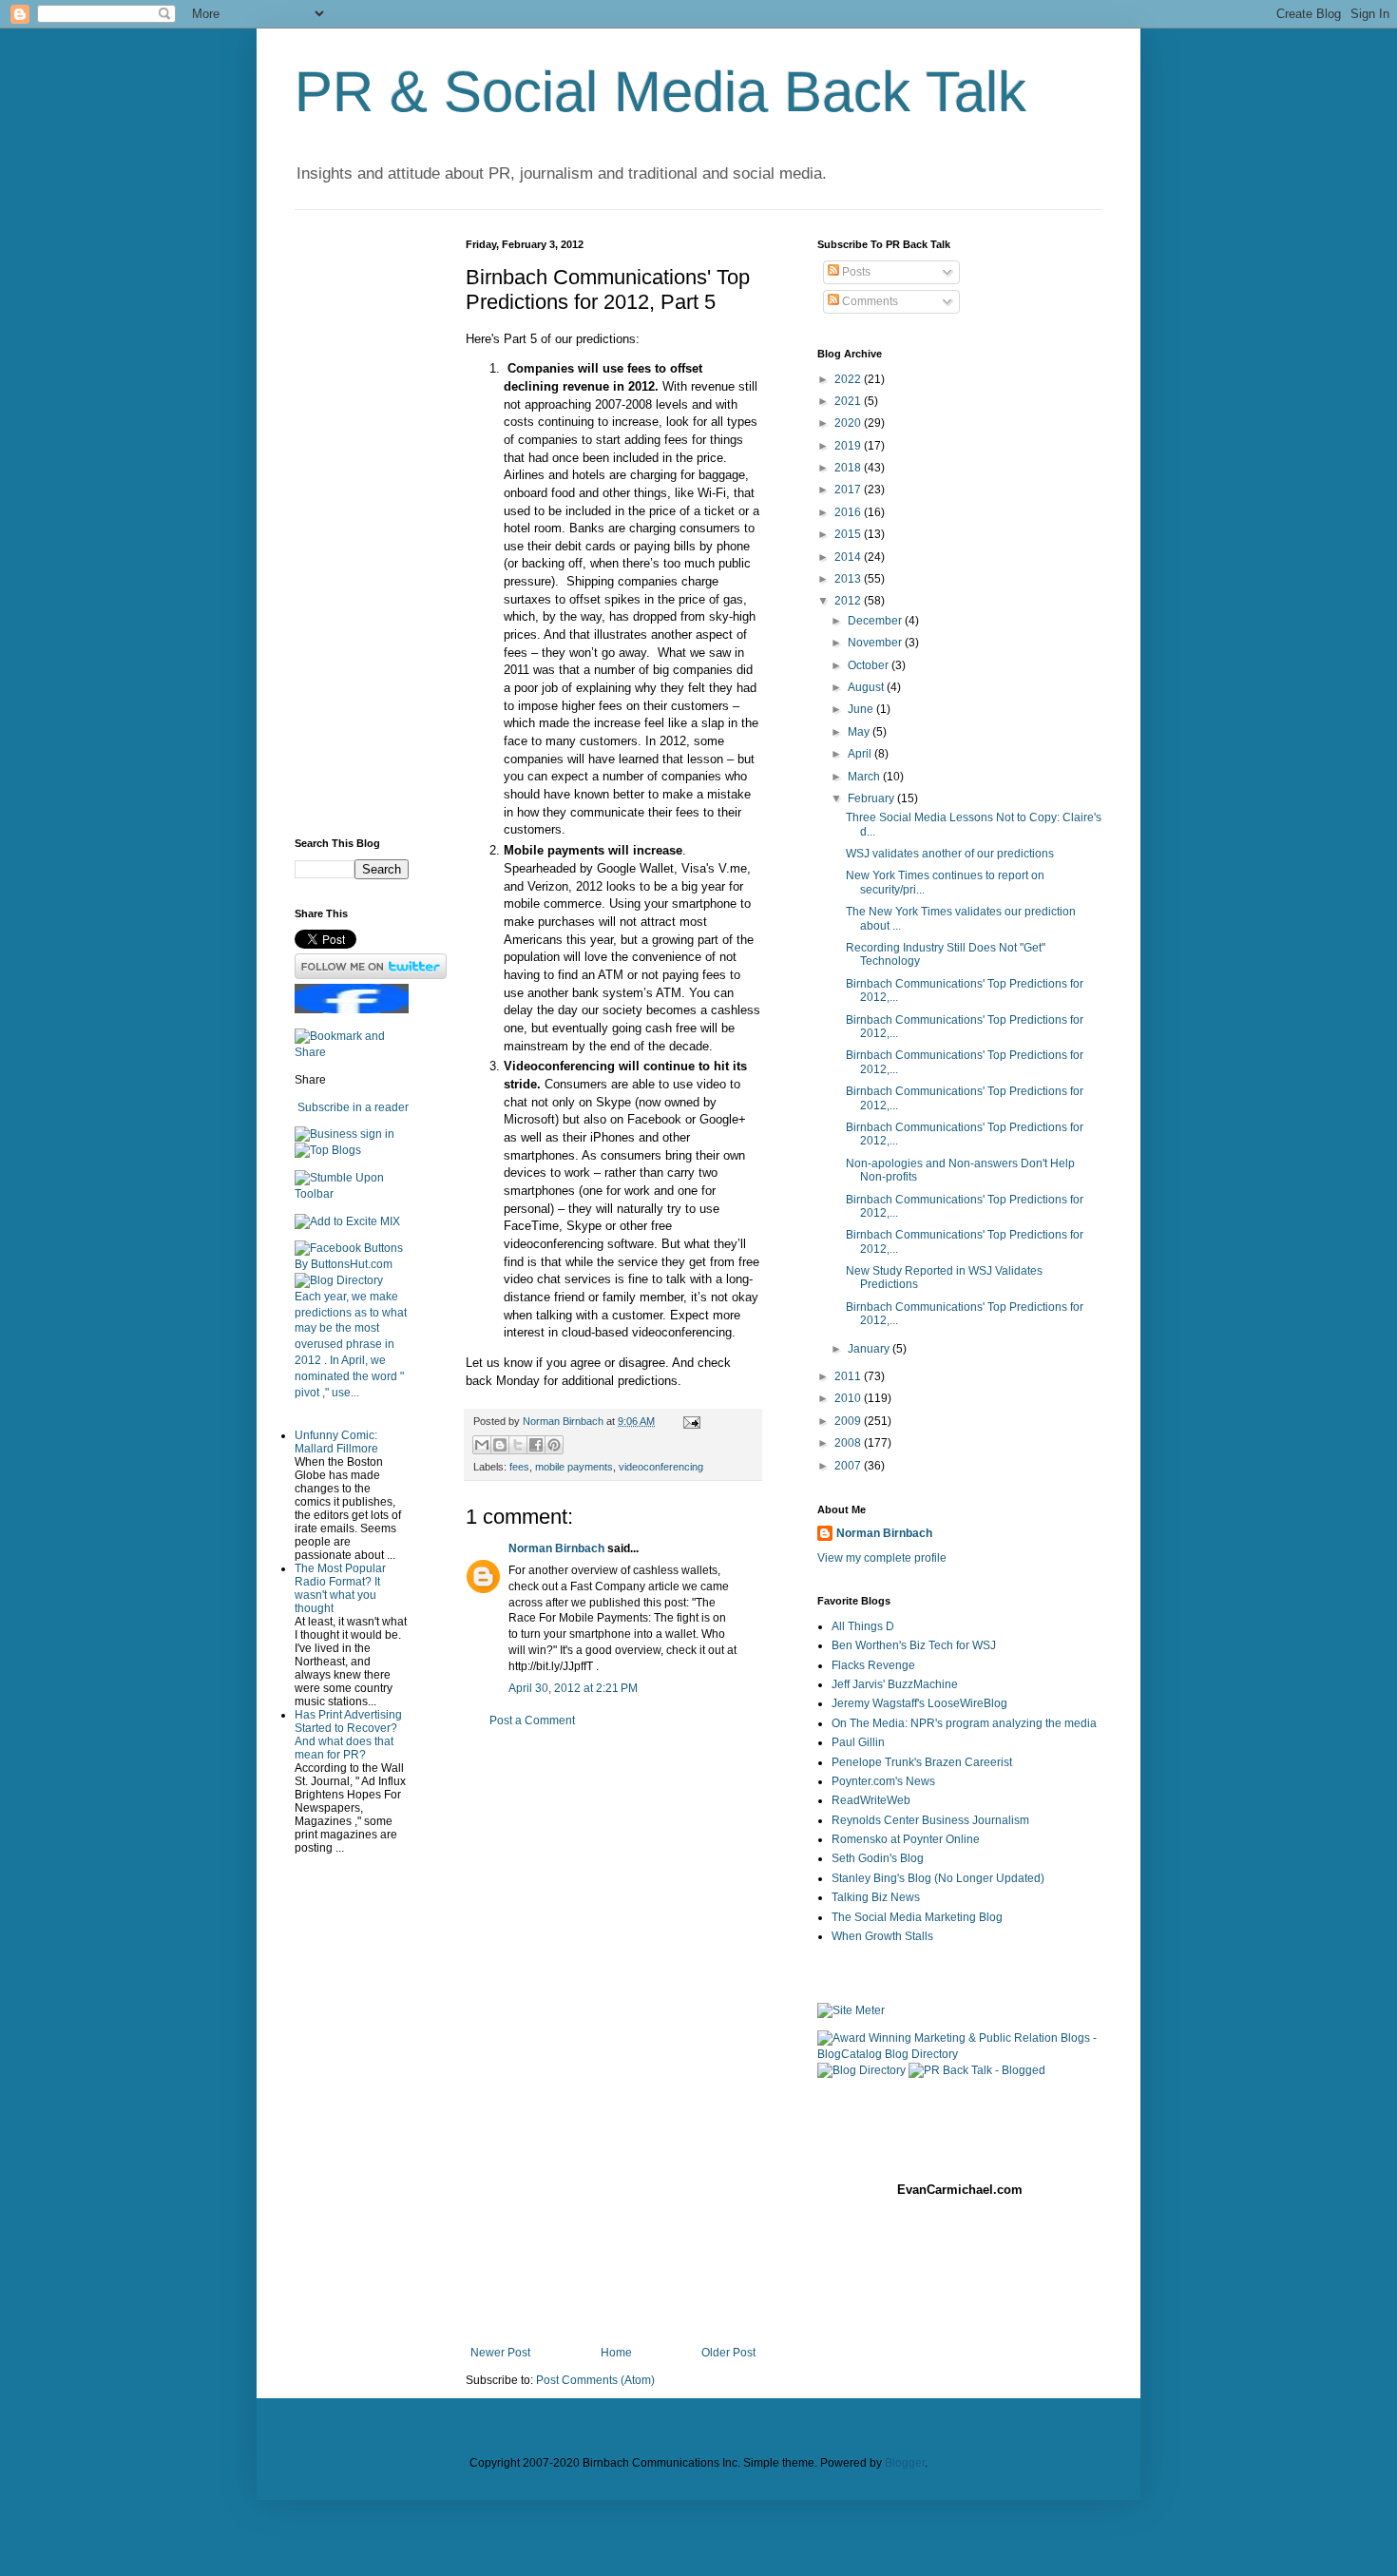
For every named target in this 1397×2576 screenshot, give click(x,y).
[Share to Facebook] (536, 1445)
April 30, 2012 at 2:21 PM (573, 1688)
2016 (849, 512)
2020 (849, 423)
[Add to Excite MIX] (347, 1221)
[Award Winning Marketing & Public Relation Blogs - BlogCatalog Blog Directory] (960, 2054)
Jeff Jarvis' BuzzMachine (895, 1684)
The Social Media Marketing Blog (917, 1917)
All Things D (863, 1626)
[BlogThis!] (500, 1445)
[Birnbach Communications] (352, 1009)
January (870, 1349)
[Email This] (482, 1445)
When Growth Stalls (882, 1936)
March (865, 777)
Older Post (728, 2353)
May (860, 732)
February (872, 798)
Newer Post (500, 2353)
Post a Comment (532, 1721)
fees (519, 1467)
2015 (849, 534)
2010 (849, 1398)
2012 (849, 601)
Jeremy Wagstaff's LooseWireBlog (919, 1703)
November (876, 643)
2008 (849, 1443)
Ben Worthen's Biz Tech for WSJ (914, 1645)
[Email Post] (689, 1421)
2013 (849, 579)
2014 (849, 557)
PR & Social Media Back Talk (660, 92)
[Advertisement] (613, 2037)
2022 (849, 379)
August (867, 687)
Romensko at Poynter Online (906, 1839)
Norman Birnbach (556, 1548)
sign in (377, 1134)
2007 (849, 1466)
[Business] (326, 1134)
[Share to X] (518, 1445)
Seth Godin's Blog (878, 1858)
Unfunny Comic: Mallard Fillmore (336, 1442)
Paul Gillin (858, 1742)
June (862, 709)
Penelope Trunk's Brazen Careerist (922, 1762)
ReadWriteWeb (871, 1800)
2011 (849, 1376)
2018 (849, 468)
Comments (869, 301)
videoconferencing (661, 1467)
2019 (849, 446)
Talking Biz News (876, 1897)
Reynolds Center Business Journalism (930, 1820)
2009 (849, 1421)
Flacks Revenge (873, 1665)
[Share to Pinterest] (554, 1445)
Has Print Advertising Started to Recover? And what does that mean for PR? (348, 1735)
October (870, 665)
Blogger (905, 2463)
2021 (849, 401)
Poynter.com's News (883, 1781)
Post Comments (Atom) (595, 2380)
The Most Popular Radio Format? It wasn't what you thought (340, 1588)
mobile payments (574, 1467)
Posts (855, 272)
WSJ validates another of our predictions (950, 854)
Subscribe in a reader (353, 1107)
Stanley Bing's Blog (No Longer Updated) (938, 1878)
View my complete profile (882, 1558)
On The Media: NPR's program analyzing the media (964, 1723)
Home (616, 2353)
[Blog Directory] (339, 1280)
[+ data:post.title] (352, 1194)
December (876, 621)
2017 (849, 490)
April (861, 754)
